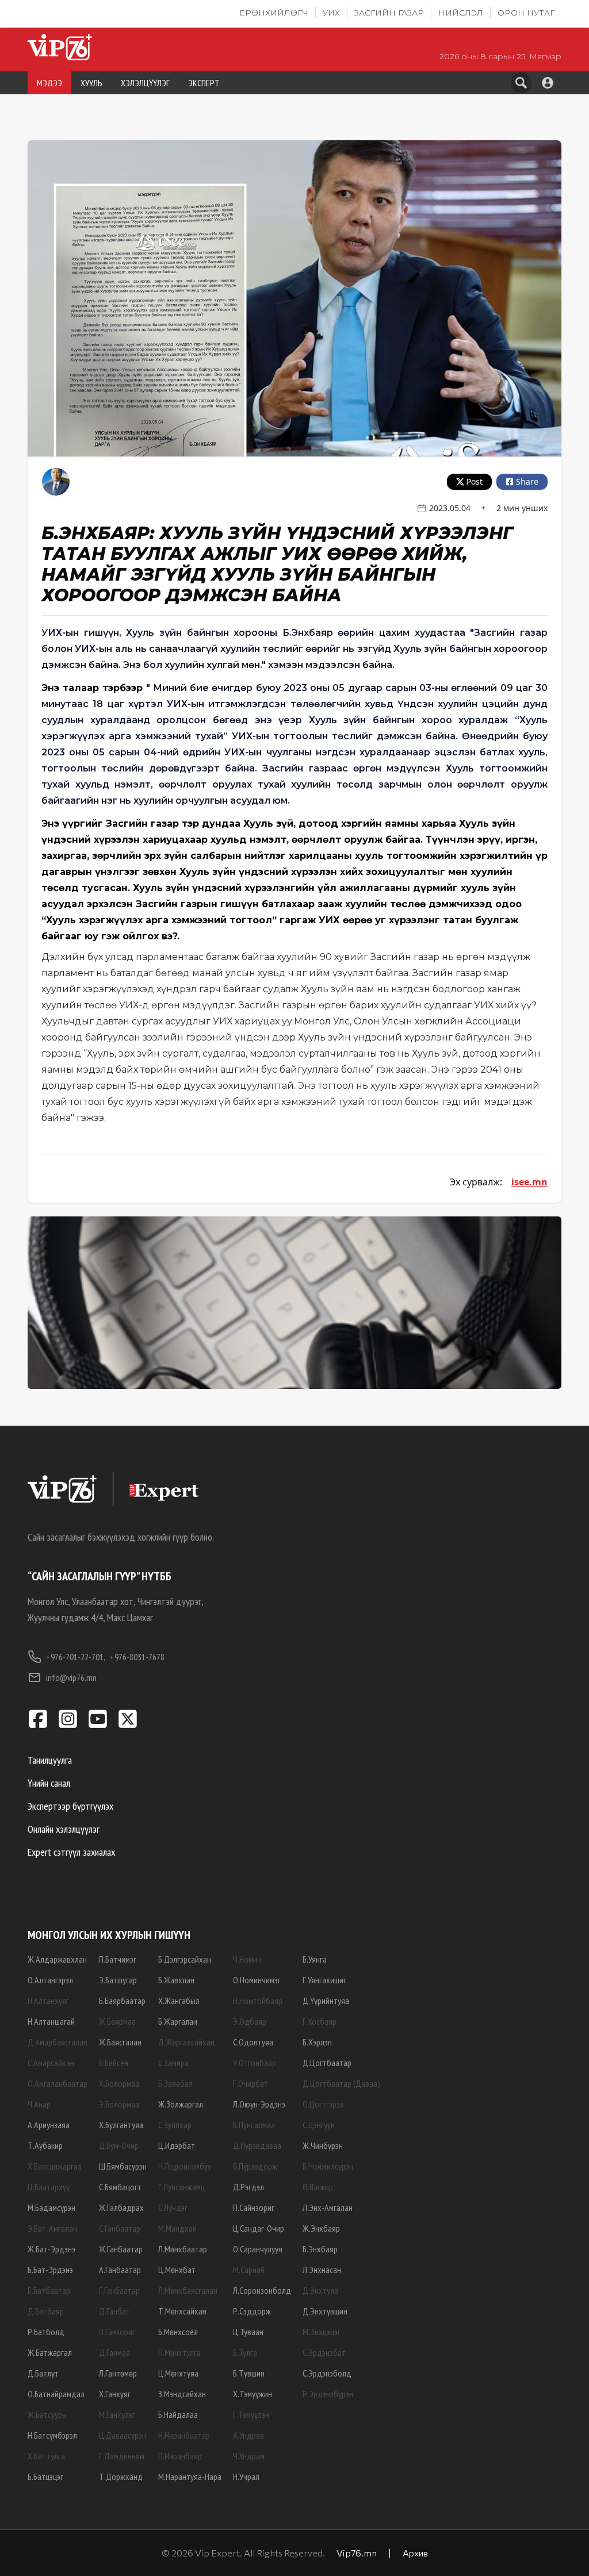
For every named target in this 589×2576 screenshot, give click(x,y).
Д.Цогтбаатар (327, 2063)
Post (475, 481)
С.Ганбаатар (120, 2228)
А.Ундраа (248, 2435)
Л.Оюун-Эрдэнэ (259, 2104)
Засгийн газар (389, 13)
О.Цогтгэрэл (323, 2104)
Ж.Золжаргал (181, 2104)
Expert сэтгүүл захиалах (71, 1852)
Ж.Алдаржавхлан (57, 1959)
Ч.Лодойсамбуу (185, 2166)
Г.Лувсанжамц (181, 2187)
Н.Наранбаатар (184, 2435)
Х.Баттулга (46, 2456)
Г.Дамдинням (122, 2456)
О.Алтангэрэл (50, 1980)
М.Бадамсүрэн (51, 2208)
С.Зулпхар (175, 2125)
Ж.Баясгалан (120, 2042)
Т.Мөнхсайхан (182, 2311)
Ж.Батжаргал (50, 2352)
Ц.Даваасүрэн (123, 2435)
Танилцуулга (50, 1760)
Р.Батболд (46, 2332)
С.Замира (173, 2063)
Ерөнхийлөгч (274, 13)
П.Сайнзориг (254, 2208)
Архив (415, 2553)
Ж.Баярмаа (117, 2021)
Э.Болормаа (119, 2104)
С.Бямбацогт (120, 2187)
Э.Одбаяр (250, 2021)
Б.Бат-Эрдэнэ (50, 2270)
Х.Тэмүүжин (253, 2394)
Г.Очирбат (250, 2083)
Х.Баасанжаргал (55, 2166)
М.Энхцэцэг (322, 2332)
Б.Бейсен (114, 2063)
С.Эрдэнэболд (327, 2373)
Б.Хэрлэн (317, 2042)
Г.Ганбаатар (119, 2290)
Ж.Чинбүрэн (323, 2145)
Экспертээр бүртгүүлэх (70, 1806)
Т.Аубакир (45, 2145)
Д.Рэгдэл (248, 2187)
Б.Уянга (315, 1959)
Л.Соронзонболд (262, 2290)
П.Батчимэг (118, 1959)
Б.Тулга (245, 2352)
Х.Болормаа (119, 2083)
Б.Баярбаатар (122, 2001)
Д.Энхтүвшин (325, 2311)
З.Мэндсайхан (182, 2394)
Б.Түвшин (249, 2373)
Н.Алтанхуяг (48, 2001)
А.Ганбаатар (120, 2270)
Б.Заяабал (175, 2083)
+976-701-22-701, (76, 1657)
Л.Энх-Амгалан (328, 2208)
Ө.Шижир (318, 2187)
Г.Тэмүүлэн (251, 2414)
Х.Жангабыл (179, 2001)
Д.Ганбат (114, 2311)
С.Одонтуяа (253, 2042)
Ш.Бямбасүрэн (123, 2166)
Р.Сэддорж (252, 2311)
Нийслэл (461, 13)
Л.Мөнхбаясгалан (188, 2290)
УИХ (331, 13)
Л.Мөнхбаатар (183, 2249)
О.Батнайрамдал (56, 2394)
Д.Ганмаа (114, 2352)
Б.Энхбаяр (320, 2249)
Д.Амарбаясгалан (58, 2042)
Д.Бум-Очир (119, 2145)
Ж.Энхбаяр (321, 2228)
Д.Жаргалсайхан (186, 2042)
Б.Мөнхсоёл (178, 2332)
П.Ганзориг (117, 2332)
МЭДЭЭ (49, 83)
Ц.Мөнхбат (177, 2270)
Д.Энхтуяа (320, 2290)
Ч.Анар (39, 2104)
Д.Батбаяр (46, 2311)
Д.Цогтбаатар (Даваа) (341, 2083)
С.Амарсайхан (51, 2063)
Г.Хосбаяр (320, 2021)
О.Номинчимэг (257, 1980)
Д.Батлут (43, 2373)
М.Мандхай (177, 2228)
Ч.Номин (247, 1959)
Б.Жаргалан (178, 2021)
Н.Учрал (246, 2477)
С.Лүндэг (173, 2208)
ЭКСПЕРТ (204, 83)
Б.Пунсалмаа (254, 2125)
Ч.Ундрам (249, 2456)
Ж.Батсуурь (47, 2414)
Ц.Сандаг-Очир (259, 2228)
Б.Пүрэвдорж (255, 2166)
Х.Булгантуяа (121, 2125)
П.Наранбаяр (180, 2456)
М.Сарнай (249, 2270)
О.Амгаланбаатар (58, 2083)
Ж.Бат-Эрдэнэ (51, 2249)
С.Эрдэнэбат (324, 2352)
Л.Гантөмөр (118, 2373)
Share (527, 481)
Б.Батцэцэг (45, 2477)
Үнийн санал (49, 1783)
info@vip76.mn (71, 1677)
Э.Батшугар (118, 1980)
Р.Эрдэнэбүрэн (328, 2394)
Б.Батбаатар (49, 2290)
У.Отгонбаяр (255, 2063)
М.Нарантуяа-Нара (190, 2477)
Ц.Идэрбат (177, 2145)
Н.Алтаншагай (51, 2021)
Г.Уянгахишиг (324, 1980)
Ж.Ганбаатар (121, 2249)
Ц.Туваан (248, 2332)
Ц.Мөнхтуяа (178, 2373)
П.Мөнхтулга (179, 2352)
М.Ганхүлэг (117, 2414)
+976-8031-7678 (137, 1657)
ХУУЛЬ (91, 83)
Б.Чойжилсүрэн (328, 2166)
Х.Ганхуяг (115, 2394)
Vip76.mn (357, 2553)
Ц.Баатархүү (49, 2187)
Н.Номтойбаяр (258, 2001)
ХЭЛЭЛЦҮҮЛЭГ (145, 83)
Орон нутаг (526, 13)
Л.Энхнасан (322, 2270)
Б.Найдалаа (178, 2414)
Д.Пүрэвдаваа (257, 2145)
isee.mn (529, 1182)
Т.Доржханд (121, 2477)
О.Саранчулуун (258, 2249)
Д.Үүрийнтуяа (326, 2001)
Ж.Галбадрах (121, 2208)
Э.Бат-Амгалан (52, 2228)
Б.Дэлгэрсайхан (185, 1959)
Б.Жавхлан (176, 1980)
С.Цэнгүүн (319, 2125)
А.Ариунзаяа (49, 2125)
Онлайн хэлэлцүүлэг (64, 1829)
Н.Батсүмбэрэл (52, 2435)
